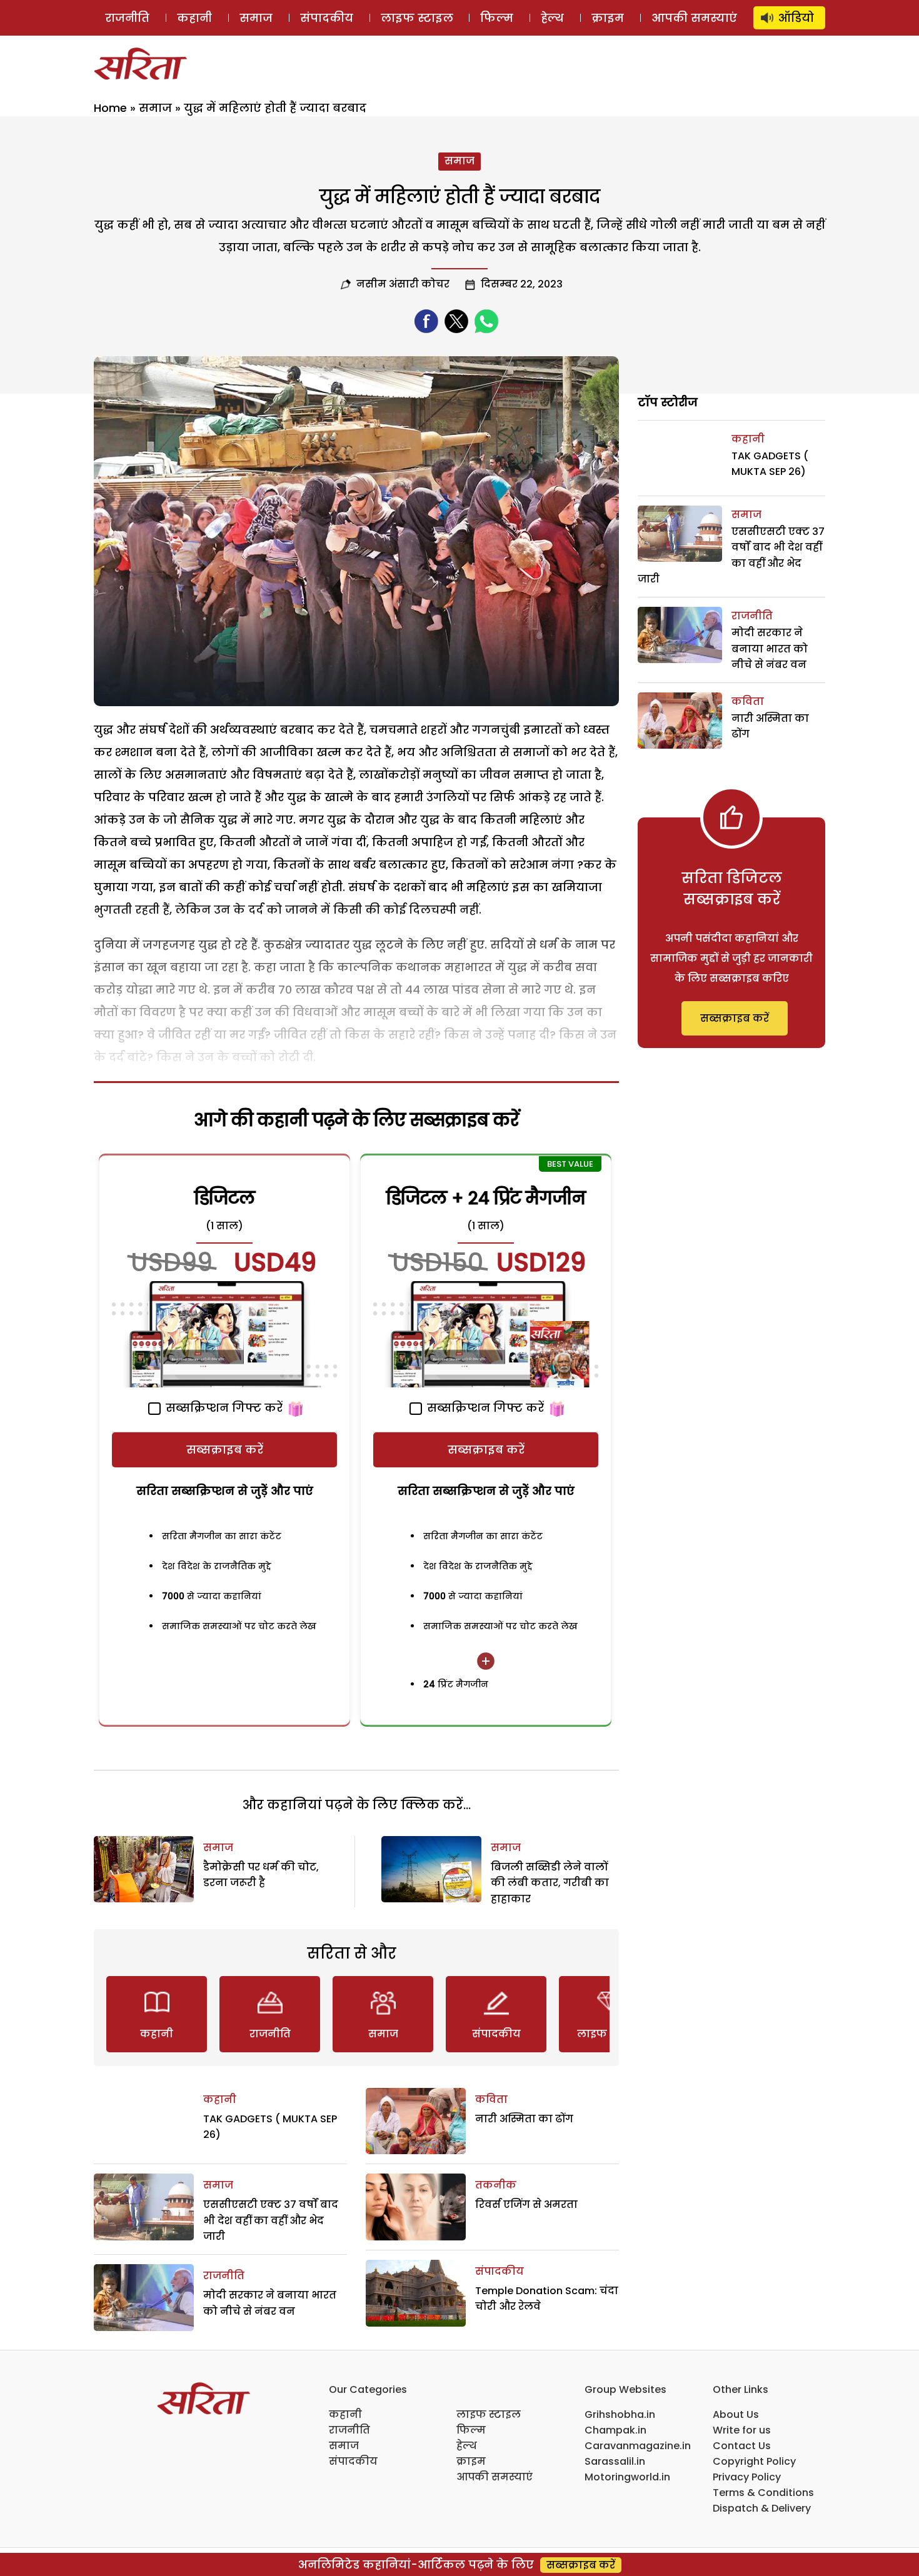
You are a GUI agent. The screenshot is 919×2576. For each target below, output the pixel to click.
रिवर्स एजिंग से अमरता (526, 2204)
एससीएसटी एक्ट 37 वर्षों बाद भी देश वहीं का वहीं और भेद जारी (271, 2220)
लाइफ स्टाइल (417, 18)
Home (110, 108)
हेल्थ (552, 18)
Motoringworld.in (627, 2477)
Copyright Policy (754, 2461)
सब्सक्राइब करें (225, 1450)
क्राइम (608, 18)
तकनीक (496, 2185)
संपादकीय (327, 18)
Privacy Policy (747, 2477)
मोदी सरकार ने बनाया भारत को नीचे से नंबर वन (770, 649)
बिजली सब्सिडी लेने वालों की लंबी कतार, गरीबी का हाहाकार (550, 1883)
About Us (736, 2414)
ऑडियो (796, 18)
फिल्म (497, 18)
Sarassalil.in (615, 2461)
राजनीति (127, 18)
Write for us (742, 2430)
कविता (491, 2099)
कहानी (194, 18)
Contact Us (742, 2446)
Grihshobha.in (620, 2414)
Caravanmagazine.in (638, 2446)
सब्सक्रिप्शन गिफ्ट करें (223, 1408)
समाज (256, 18)
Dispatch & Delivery (762, 2508)
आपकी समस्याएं (694, 18)
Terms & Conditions (763, 2493)
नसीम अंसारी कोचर (403, 284)
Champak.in (615, 2430)
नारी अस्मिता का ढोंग (524, 2119)
